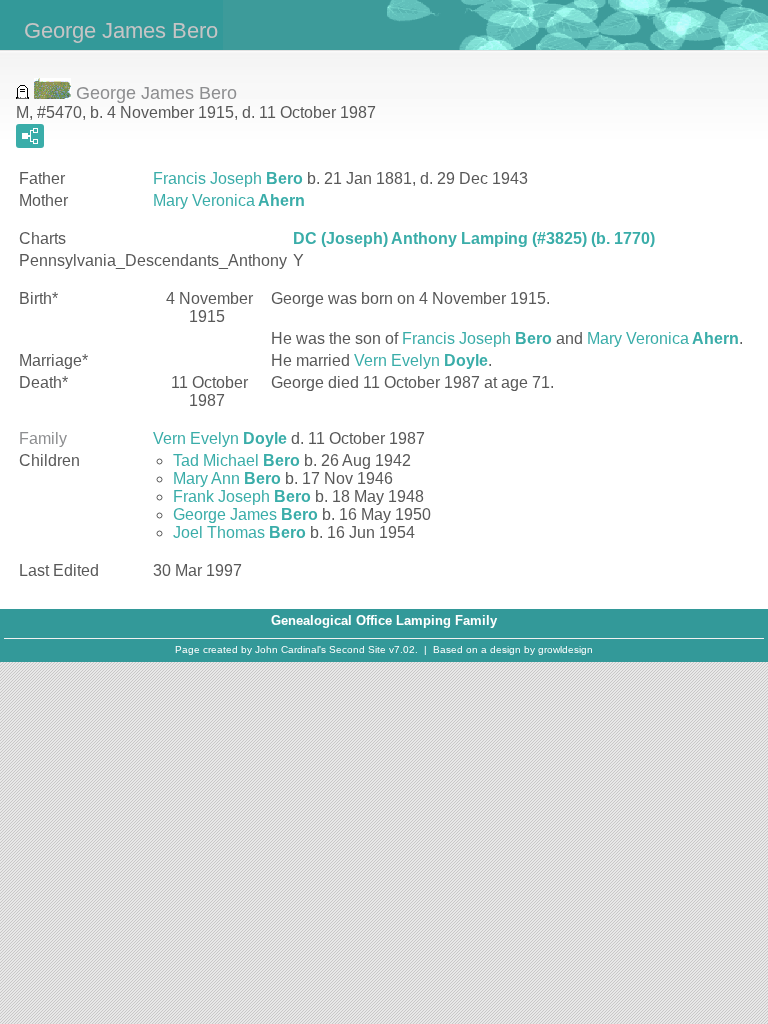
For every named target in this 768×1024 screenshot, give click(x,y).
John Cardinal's (290, 649)
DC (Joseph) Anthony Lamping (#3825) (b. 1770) (474, 238)
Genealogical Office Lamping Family (384, 620)
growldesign (565, 649)
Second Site (357, 649)
